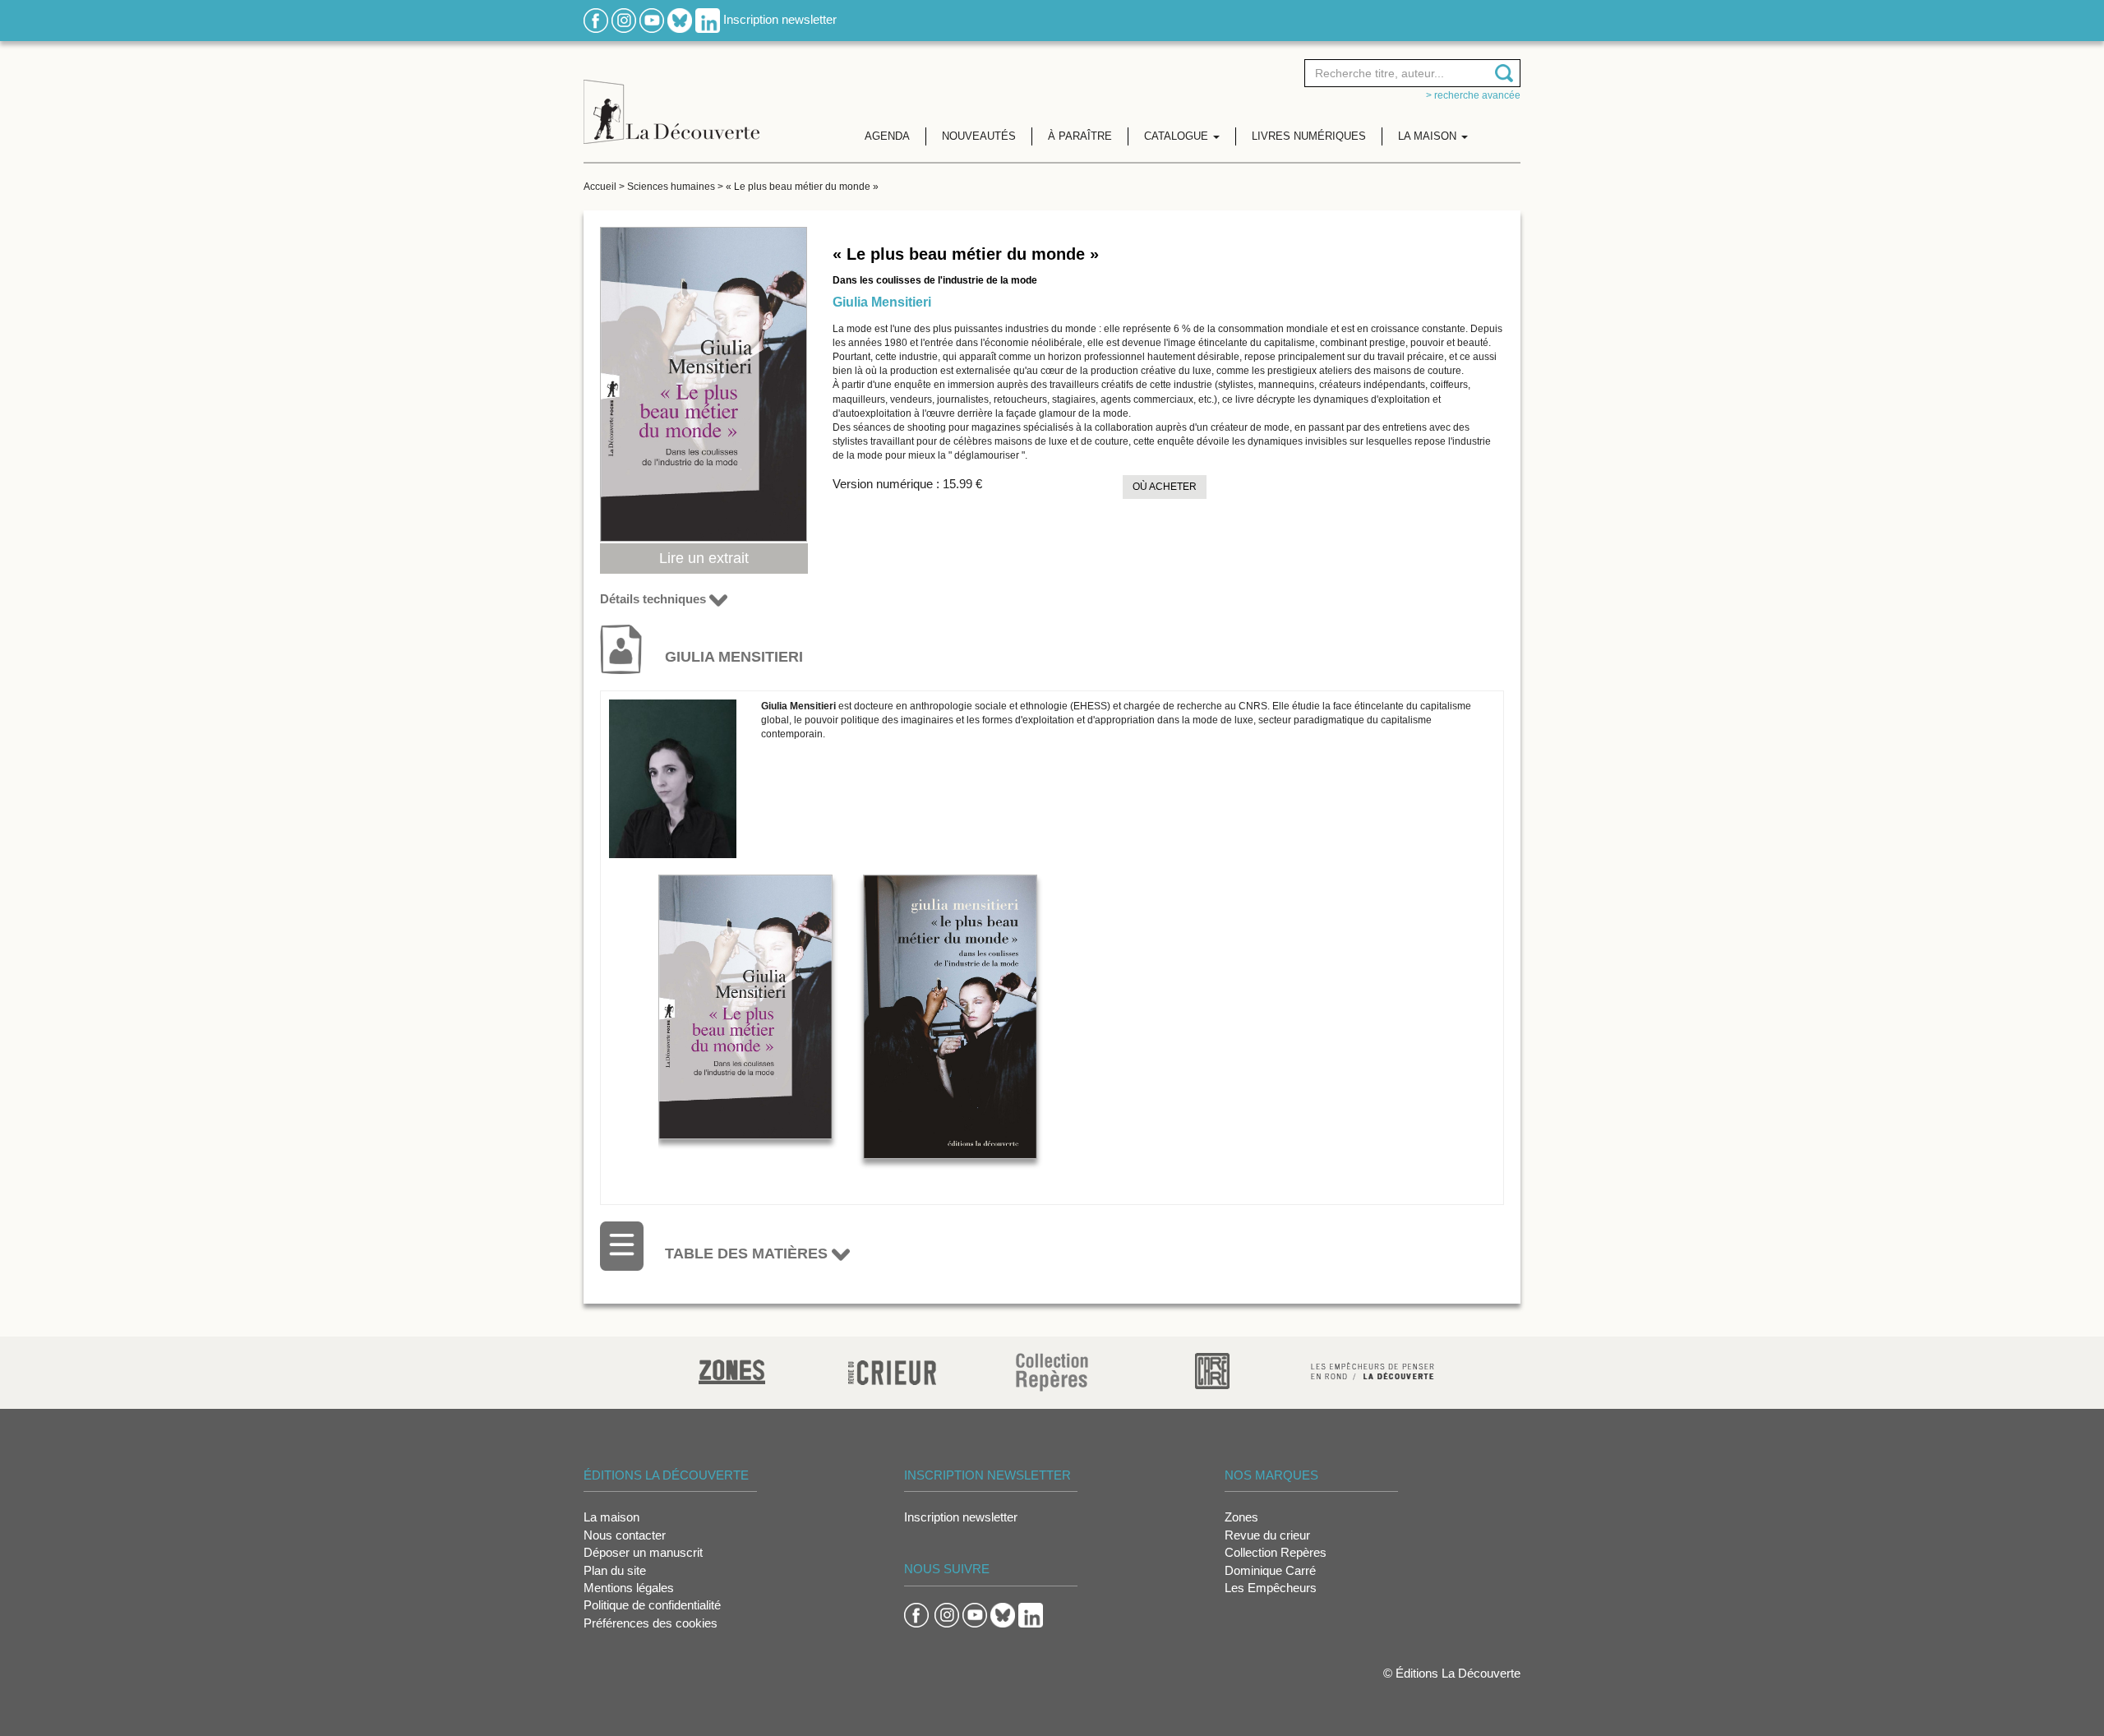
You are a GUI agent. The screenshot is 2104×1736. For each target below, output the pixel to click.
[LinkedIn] (708, 19)
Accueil (600, 187)
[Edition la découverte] (671, 99)
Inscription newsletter (780, 19)
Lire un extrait (704, 558)
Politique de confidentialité (652, 1605)
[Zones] (732, 1370)
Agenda (887, 136)
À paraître (1080, 136)
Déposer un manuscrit (643, 1552)
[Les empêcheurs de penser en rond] (1373, 1370)
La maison (611, 1517)
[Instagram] (624, 19)
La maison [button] (1429, 136)
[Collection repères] (1052, 1371)
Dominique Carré (1270, 1570)
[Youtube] (652, 19)
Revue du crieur (1267, 1535)
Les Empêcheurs (1271, 1588)
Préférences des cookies (651, 1623)
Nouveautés (979, 136)
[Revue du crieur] (892, 1370)
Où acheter (1165, 487)
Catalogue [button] (1178, 136)
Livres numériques (1309, 136)
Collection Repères (1276, 1552)
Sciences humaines (671, 187)
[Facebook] (596, 19)
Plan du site (615, 1570)
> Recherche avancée (1473, 95)
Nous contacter (625, 1535)
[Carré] (1212, 1370)
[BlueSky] (680, 19)
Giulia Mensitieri (882, 302)
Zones (1241, 1517)
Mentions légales (629, 1588)
